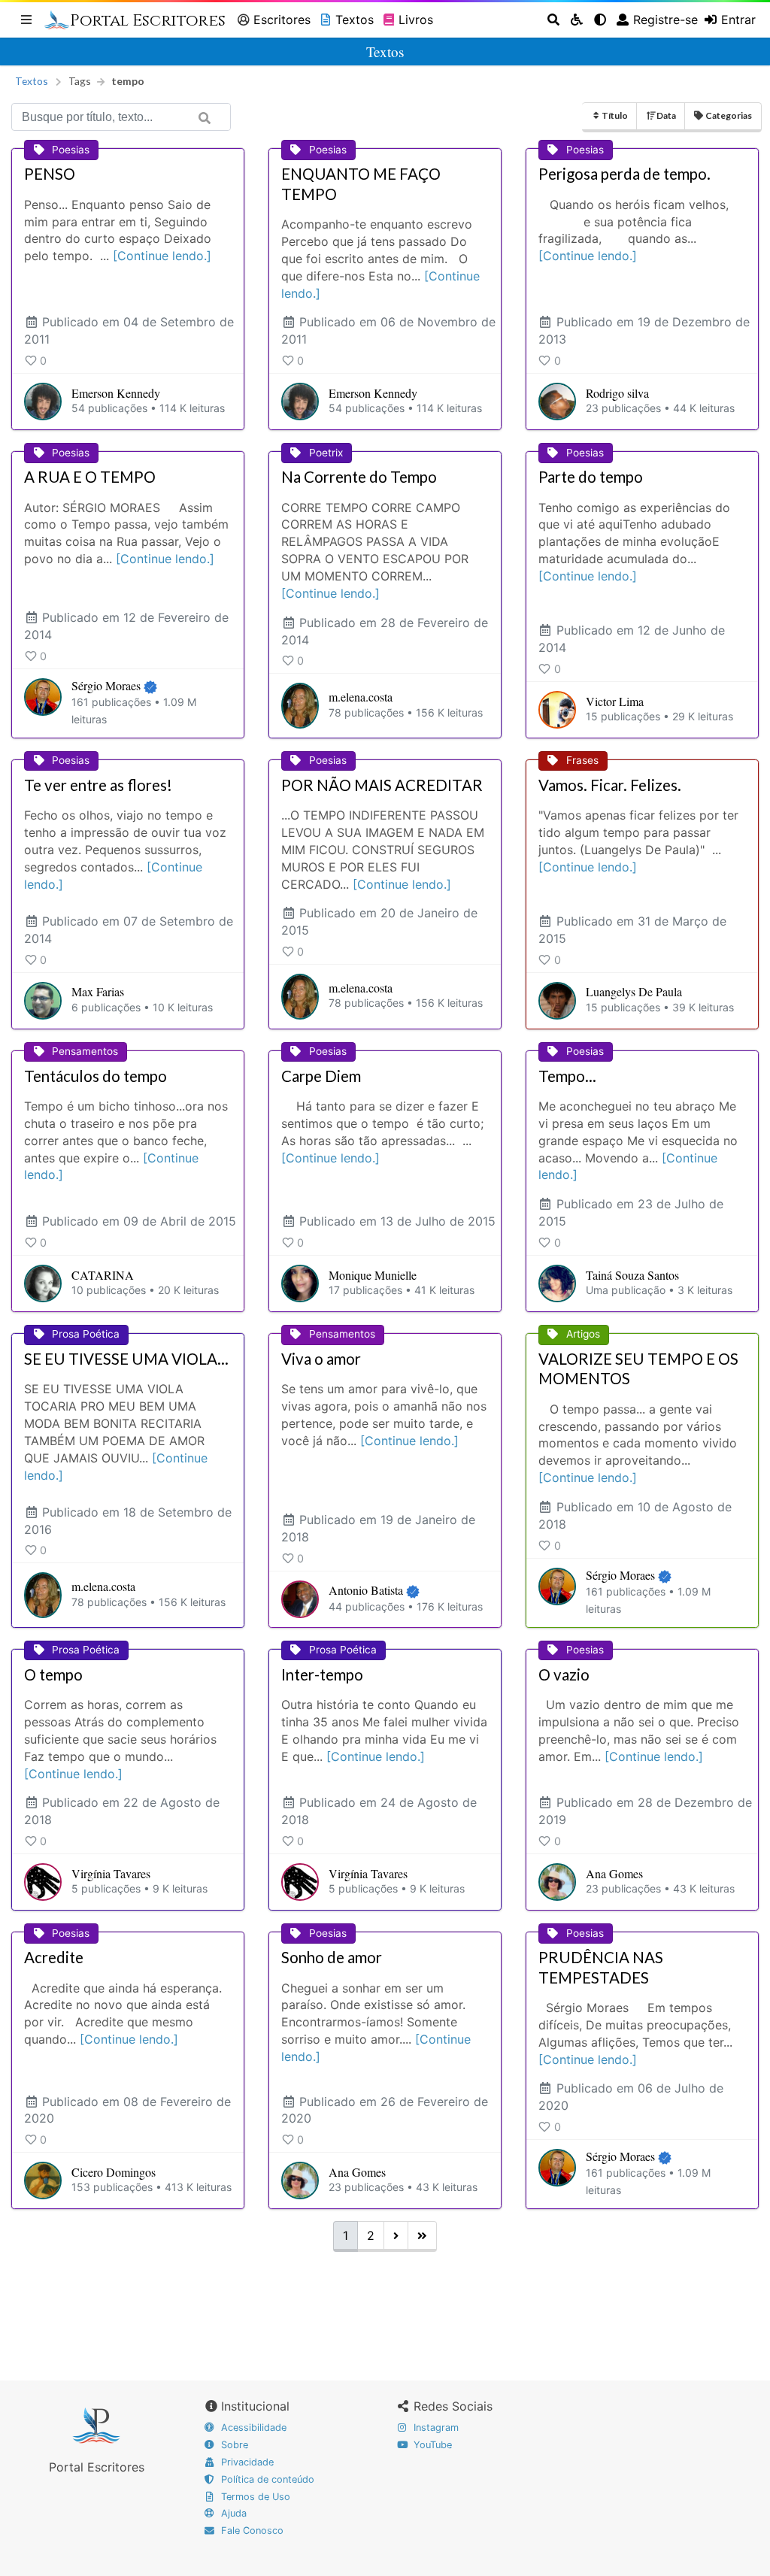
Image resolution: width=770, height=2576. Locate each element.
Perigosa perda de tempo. (624, 174)
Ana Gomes (614, 1873)
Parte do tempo (591, 477)
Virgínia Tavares (111, 1873)
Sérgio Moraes (106, 685)
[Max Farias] (43, 1001)
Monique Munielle (373, 1275)
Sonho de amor (332, 1957)
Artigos (583, 1334)
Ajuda (232, 2513)
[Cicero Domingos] (43, 2181)
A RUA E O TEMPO (90, 477)
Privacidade (246, 2462)
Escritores (282, 20)
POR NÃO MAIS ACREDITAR (382, 785)
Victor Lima (615, 701)
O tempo (53, 1674)
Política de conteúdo (266, 2479)
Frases (582, 760)
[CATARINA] (43, 1283)
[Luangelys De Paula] (557, 1001)
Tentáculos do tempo (95, 1076)
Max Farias (98, 991)
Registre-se (665, 20)
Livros (416, 20)
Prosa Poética (86, 1334)
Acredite (54, 1957)
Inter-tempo (322, 1674)
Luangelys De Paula (634, 991)
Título (615, 115)
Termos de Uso (254, 2497)
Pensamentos (85, 1051)
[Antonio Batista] (300, 1599)
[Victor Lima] (557, 710)
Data (666, 115)
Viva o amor (321, 1359)
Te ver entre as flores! (98, 785)
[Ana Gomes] (557, 1882)
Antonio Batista (366, 1590)
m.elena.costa (361, 697)
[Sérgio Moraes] (43, 703)
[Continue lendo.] (162, 256)
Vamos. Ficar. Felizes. (610, 785)
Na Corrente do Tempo (359, 477)
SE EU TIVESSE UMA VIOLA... (126, 1359)
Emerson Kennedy (116, 393)
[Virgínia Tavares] (43, 1882)
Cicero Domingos (114, 2172)
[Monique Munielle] (300, 1283)
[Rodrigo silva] (557, 402)
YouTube (431, 2445)
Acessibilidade (252, 2428)
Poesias (71, 150)
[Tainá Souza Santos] (557, 1283)
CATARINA (103, 1275)
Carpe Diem (321, 1076)
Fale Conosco (251, 2531)
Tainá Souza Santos (632, 1275)
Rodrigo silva (617, 393)
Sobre (233, 2445)
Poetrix (326, 453)
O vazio (564, 1674)
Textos (355, 20)
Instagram (435, 2428)
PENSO (50, 174)
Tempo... (567, 1076)
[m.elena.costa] (300, 705)
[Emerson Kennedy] (43, 402)
